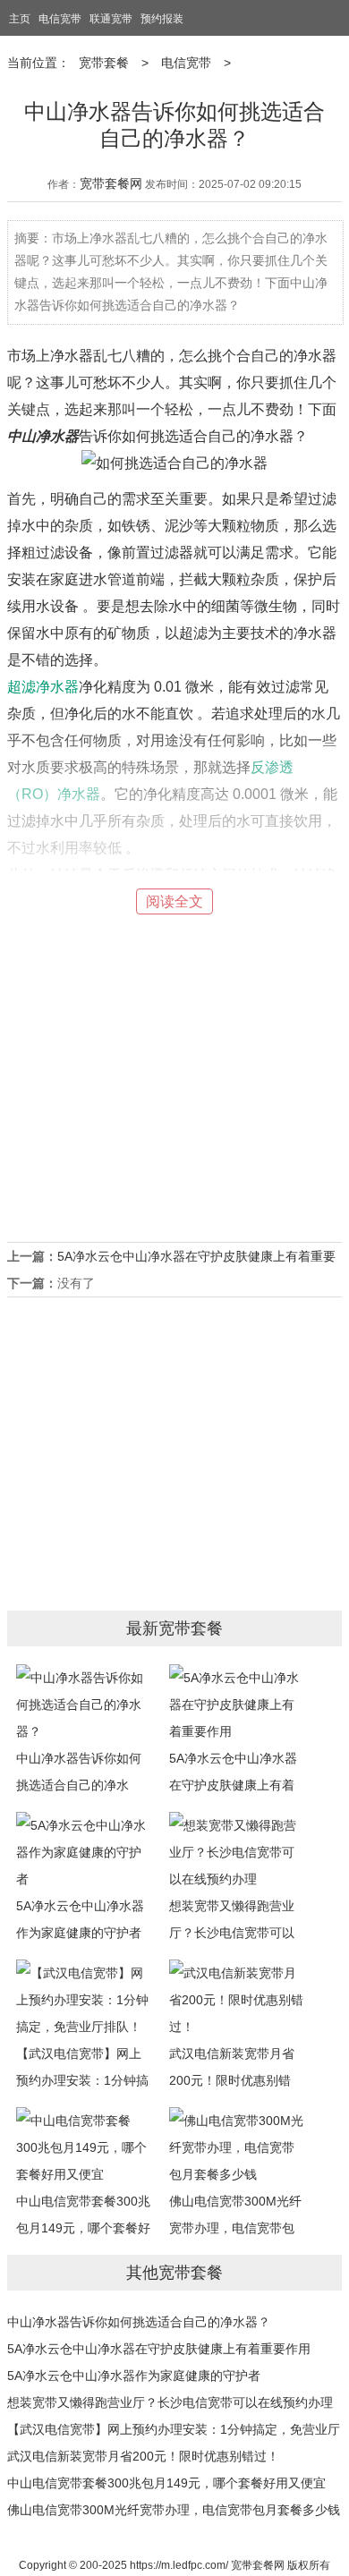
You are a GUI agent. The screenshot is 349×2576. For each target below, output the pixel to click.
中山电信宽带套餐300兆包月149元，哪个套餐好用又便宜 (166, 2483)
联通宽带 (111, 19)
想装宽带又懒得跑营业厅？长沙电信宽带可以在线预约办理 (170, 2402)
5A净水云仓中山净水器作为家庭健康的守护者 (80, 1919)
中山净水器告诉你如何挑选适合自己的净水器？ (139, 2322)
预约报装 (162, 19)
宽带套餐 (104, 63)
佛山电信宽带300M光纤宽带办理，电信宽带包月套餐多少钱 (174, 2510)
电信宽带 (60, 19)
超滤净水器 (43, 687)
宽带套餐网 (111, 183)
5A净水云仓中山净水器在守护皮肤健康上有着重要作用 (159, 2349)
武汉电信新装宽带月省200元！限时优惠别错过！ (143, 2456)
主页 (20, 19)
